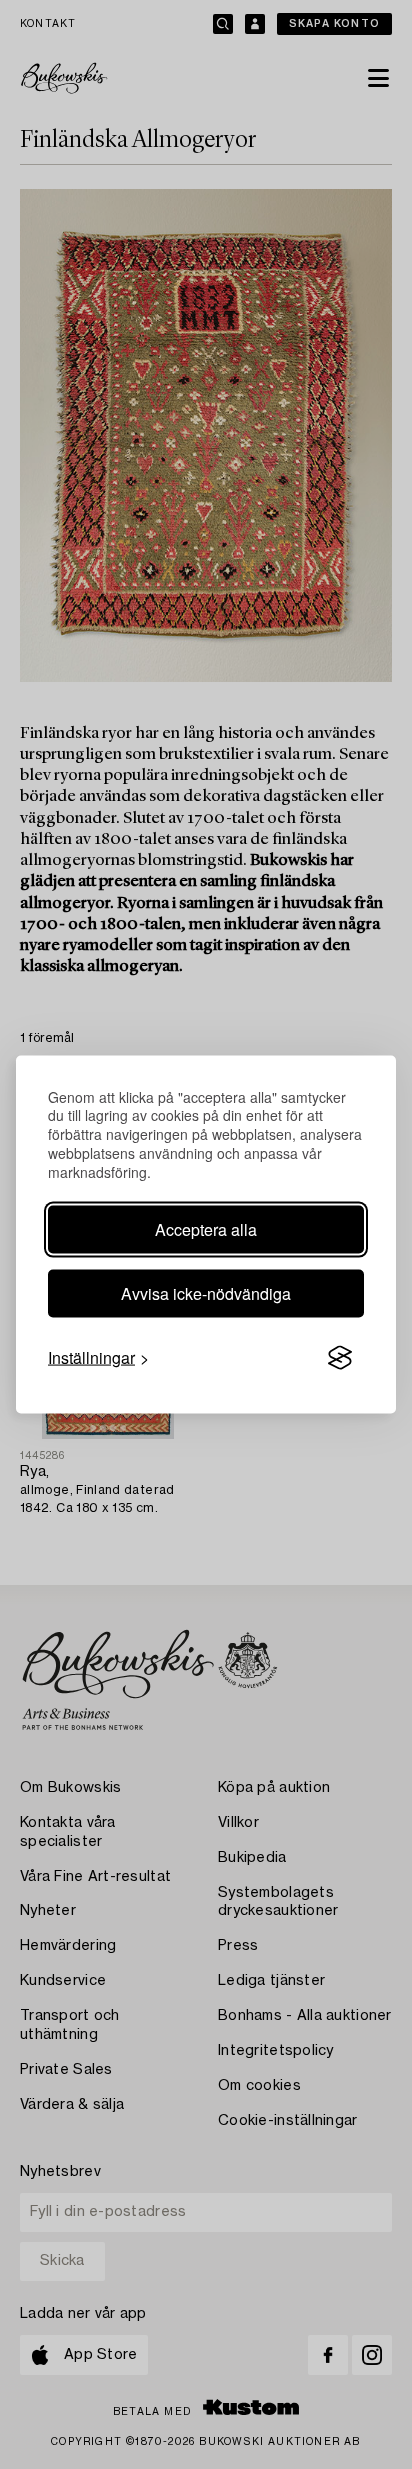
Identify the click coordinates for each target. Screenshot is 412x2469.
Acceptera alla (206, 1229)
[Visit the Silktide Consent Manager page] (340, 1358)
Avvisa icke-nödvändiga (206, 1293)
